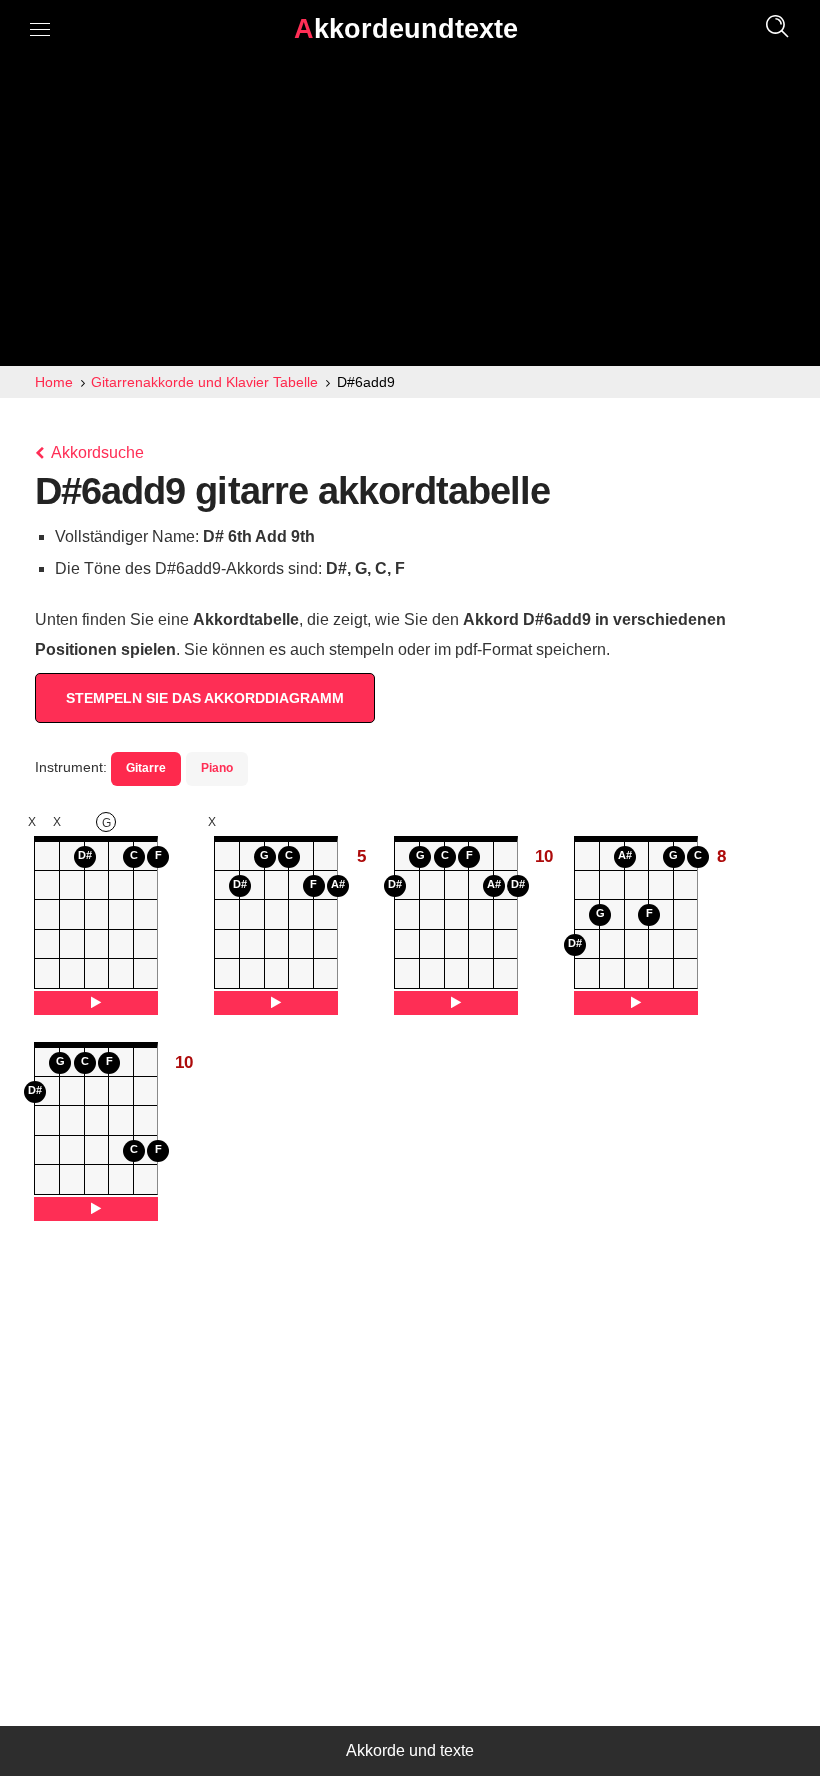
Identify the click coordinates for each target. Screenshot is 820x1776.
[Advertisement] (410, 216)
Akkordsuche (96, 452)
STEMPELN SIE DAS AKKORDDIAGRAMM (205, 698)
